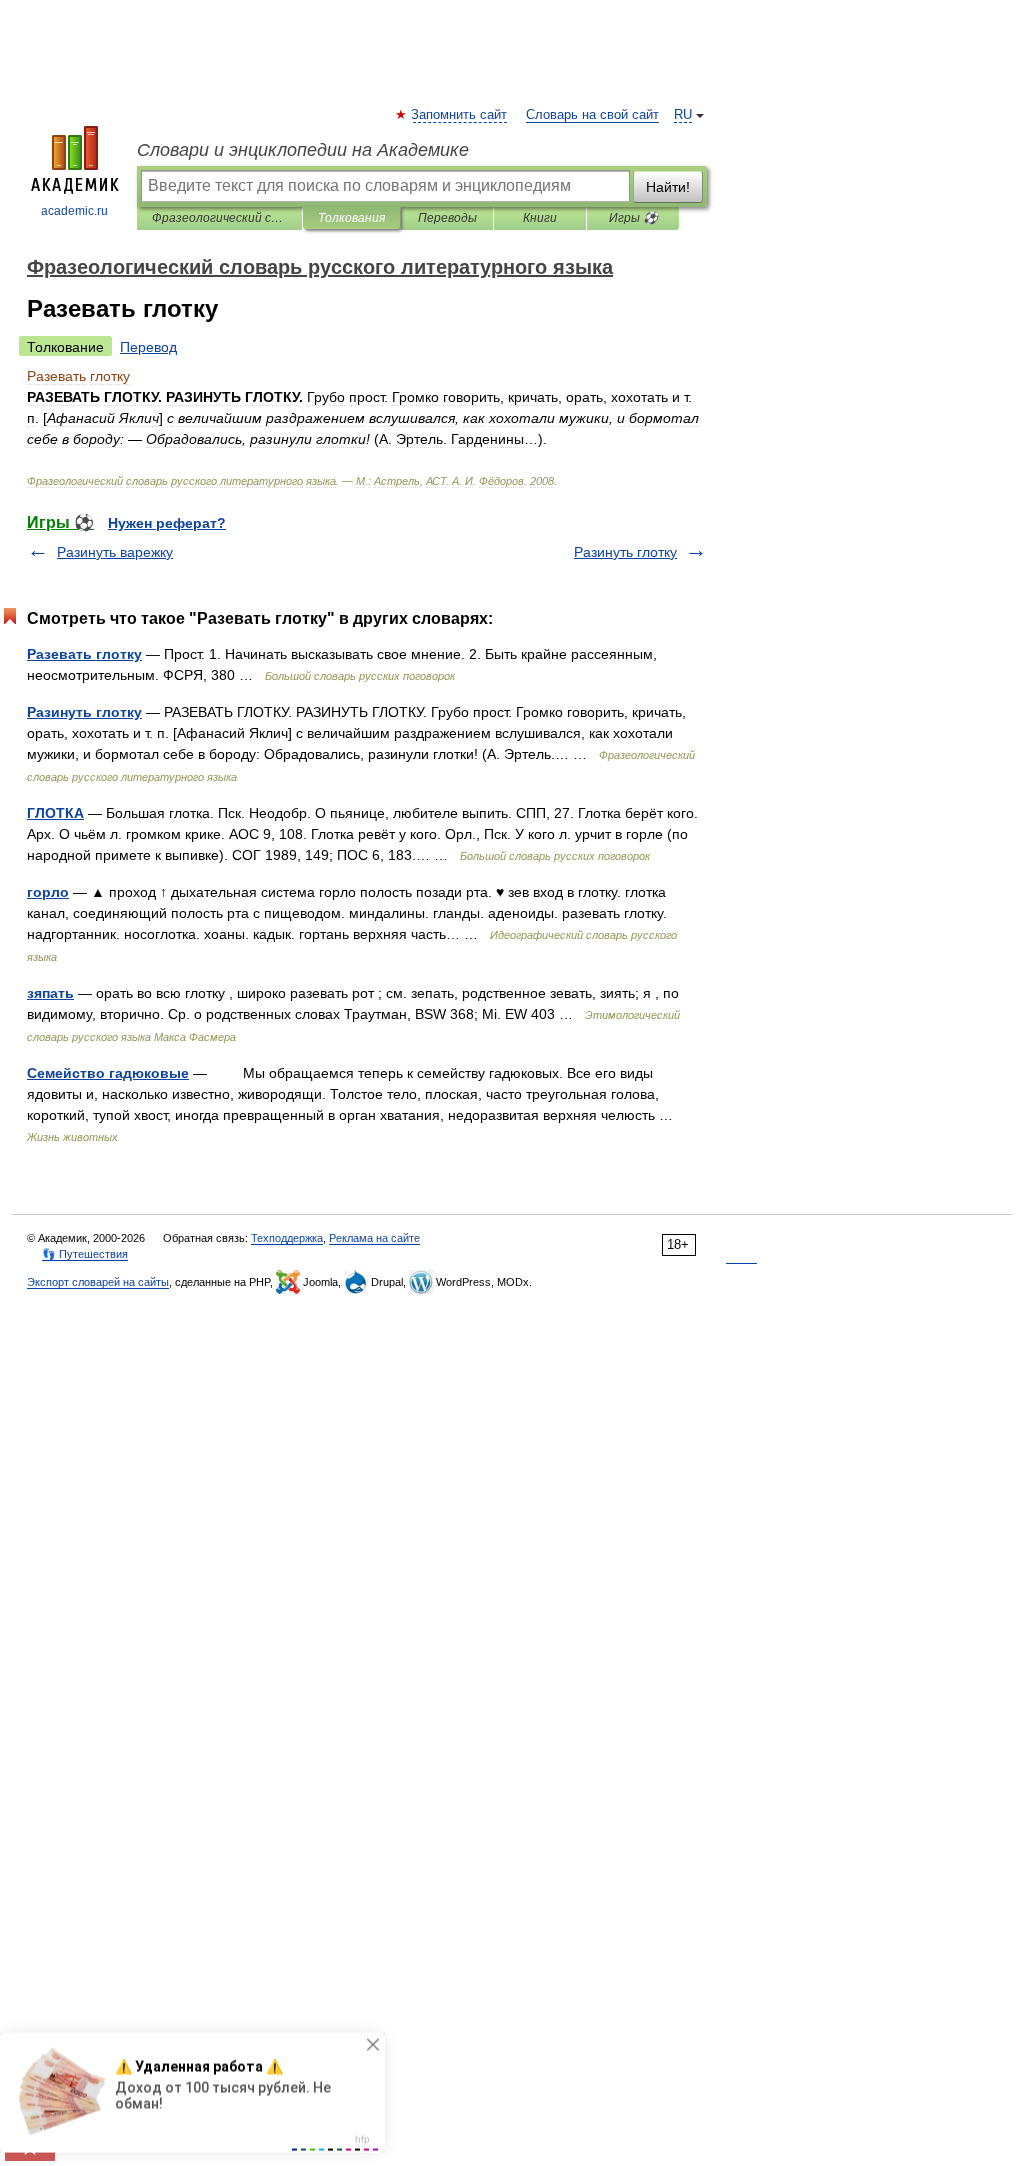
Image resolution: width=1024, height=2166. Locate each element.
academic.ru (74, 211)
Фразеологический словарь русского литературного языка (219, 218)
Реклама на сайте (374, 1238)
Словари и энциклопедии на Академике (303, 150)
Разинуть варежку (115, 552)
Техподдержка (287, 1238)
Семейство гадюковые (108, 1073)
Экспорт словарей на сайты (98, 1282)
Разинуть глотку (625, 552)
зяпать (50, 993)
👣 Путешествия (85, 1254)
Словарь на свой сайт (592, 115)
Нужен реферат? (167, 523)
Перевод (148, 347)
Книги (540, 218)
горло (48, 892)
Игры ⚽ (633, 218)
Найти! (668, 187)
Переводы (447, 218)
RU (683, 115)
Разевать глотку (84, 654)
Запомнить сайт (460, 115)
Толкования (351, 218)
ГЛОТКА (55, 813)
